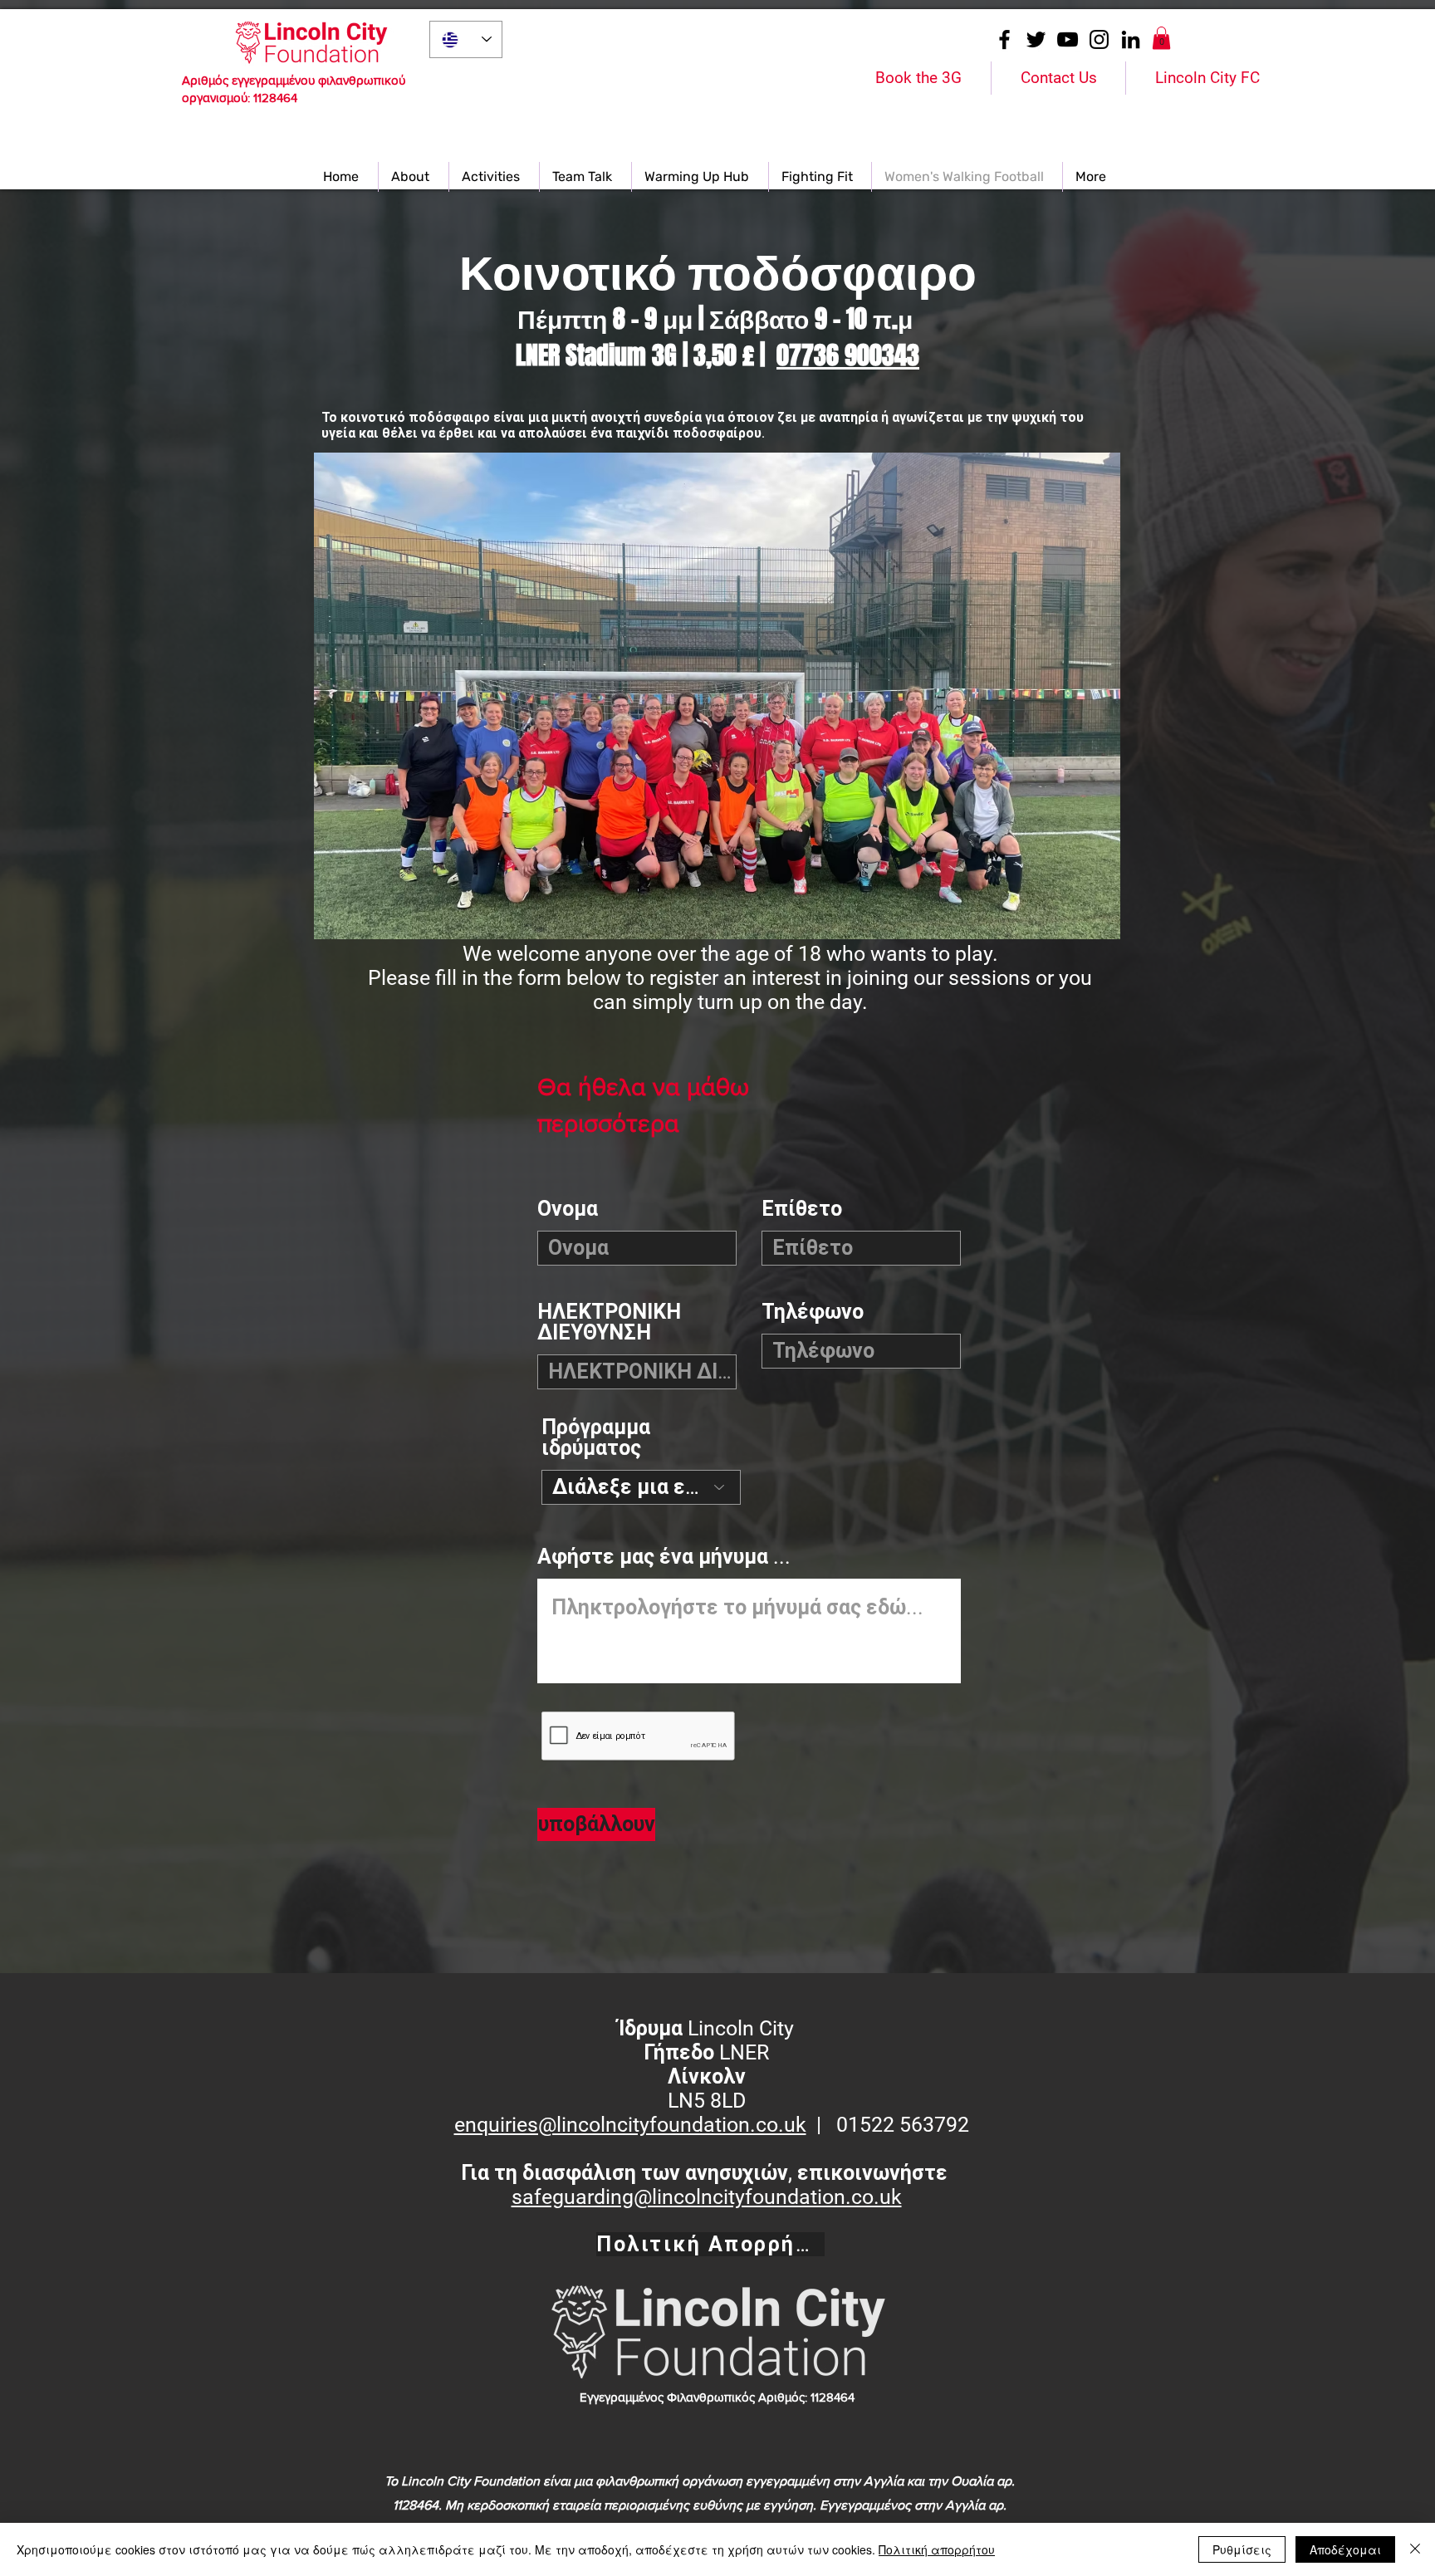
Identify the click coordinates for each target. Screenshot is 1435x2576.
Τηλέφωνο (813, 1312)
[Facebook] (1004, 39)
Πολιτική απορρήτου (937, 2549)
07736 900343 (848, 355)
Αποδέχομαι (1345, 2549)
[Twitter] (1036, 39)
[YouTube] (1068, 39)
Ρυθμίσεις (1242, 2549)
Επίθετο (802, 1209)
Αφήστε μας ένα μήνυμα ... (664, 1557)
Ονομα (568, 1209)
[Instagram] (1099, 39)
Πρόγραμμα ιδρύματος (596, 1437)
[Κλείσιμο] (1415, 2549)
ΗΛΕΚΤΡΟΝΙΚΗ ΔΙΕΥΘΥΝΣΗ (609, 1322)
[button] (1161, 38)
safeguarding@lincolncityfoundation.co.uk (707, 2197)
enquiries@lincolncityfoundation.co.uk (630, 2125)
